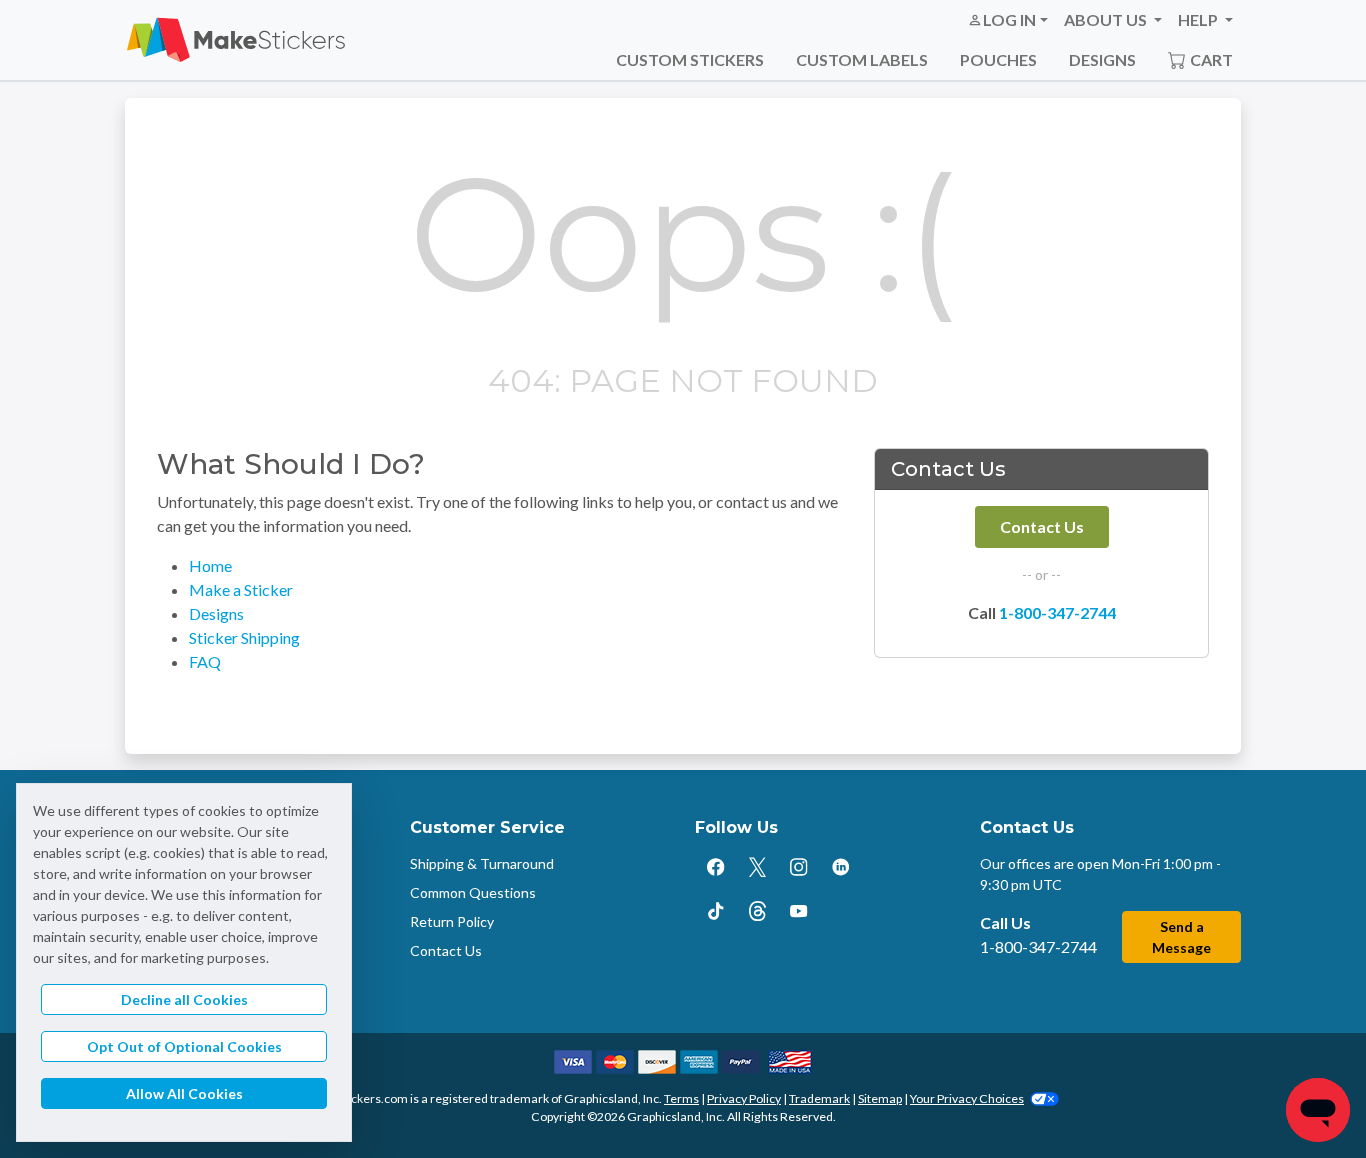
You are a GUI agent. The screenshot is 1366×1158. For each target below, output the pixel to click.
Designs (1102, 59)
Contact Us (1042, 526)
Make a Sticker (241, 589)
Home (210, 565)
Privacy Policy (744, 1098)
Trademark (819, 1098)
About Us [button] (1107, 19)
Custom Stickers (690, 59)
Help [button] (1199, 19)
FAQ (205, 661)
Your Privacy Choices (967, 1098)
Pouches (998, 59)
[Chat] (1318, 1110)
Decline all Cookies (184, 999)
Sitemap (880, 1098)
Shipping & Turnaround (482, 863)
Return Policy (452, 921)
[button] (1007, 20)
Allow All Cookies (184, 1093)
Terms (681, 1098)
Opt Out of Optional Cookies (184, 1046)
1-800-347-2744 (1057, 612)
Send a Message (1181, 937)
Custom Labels (862, 59)
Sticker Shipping (244, 637)
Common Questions (473, 892)
